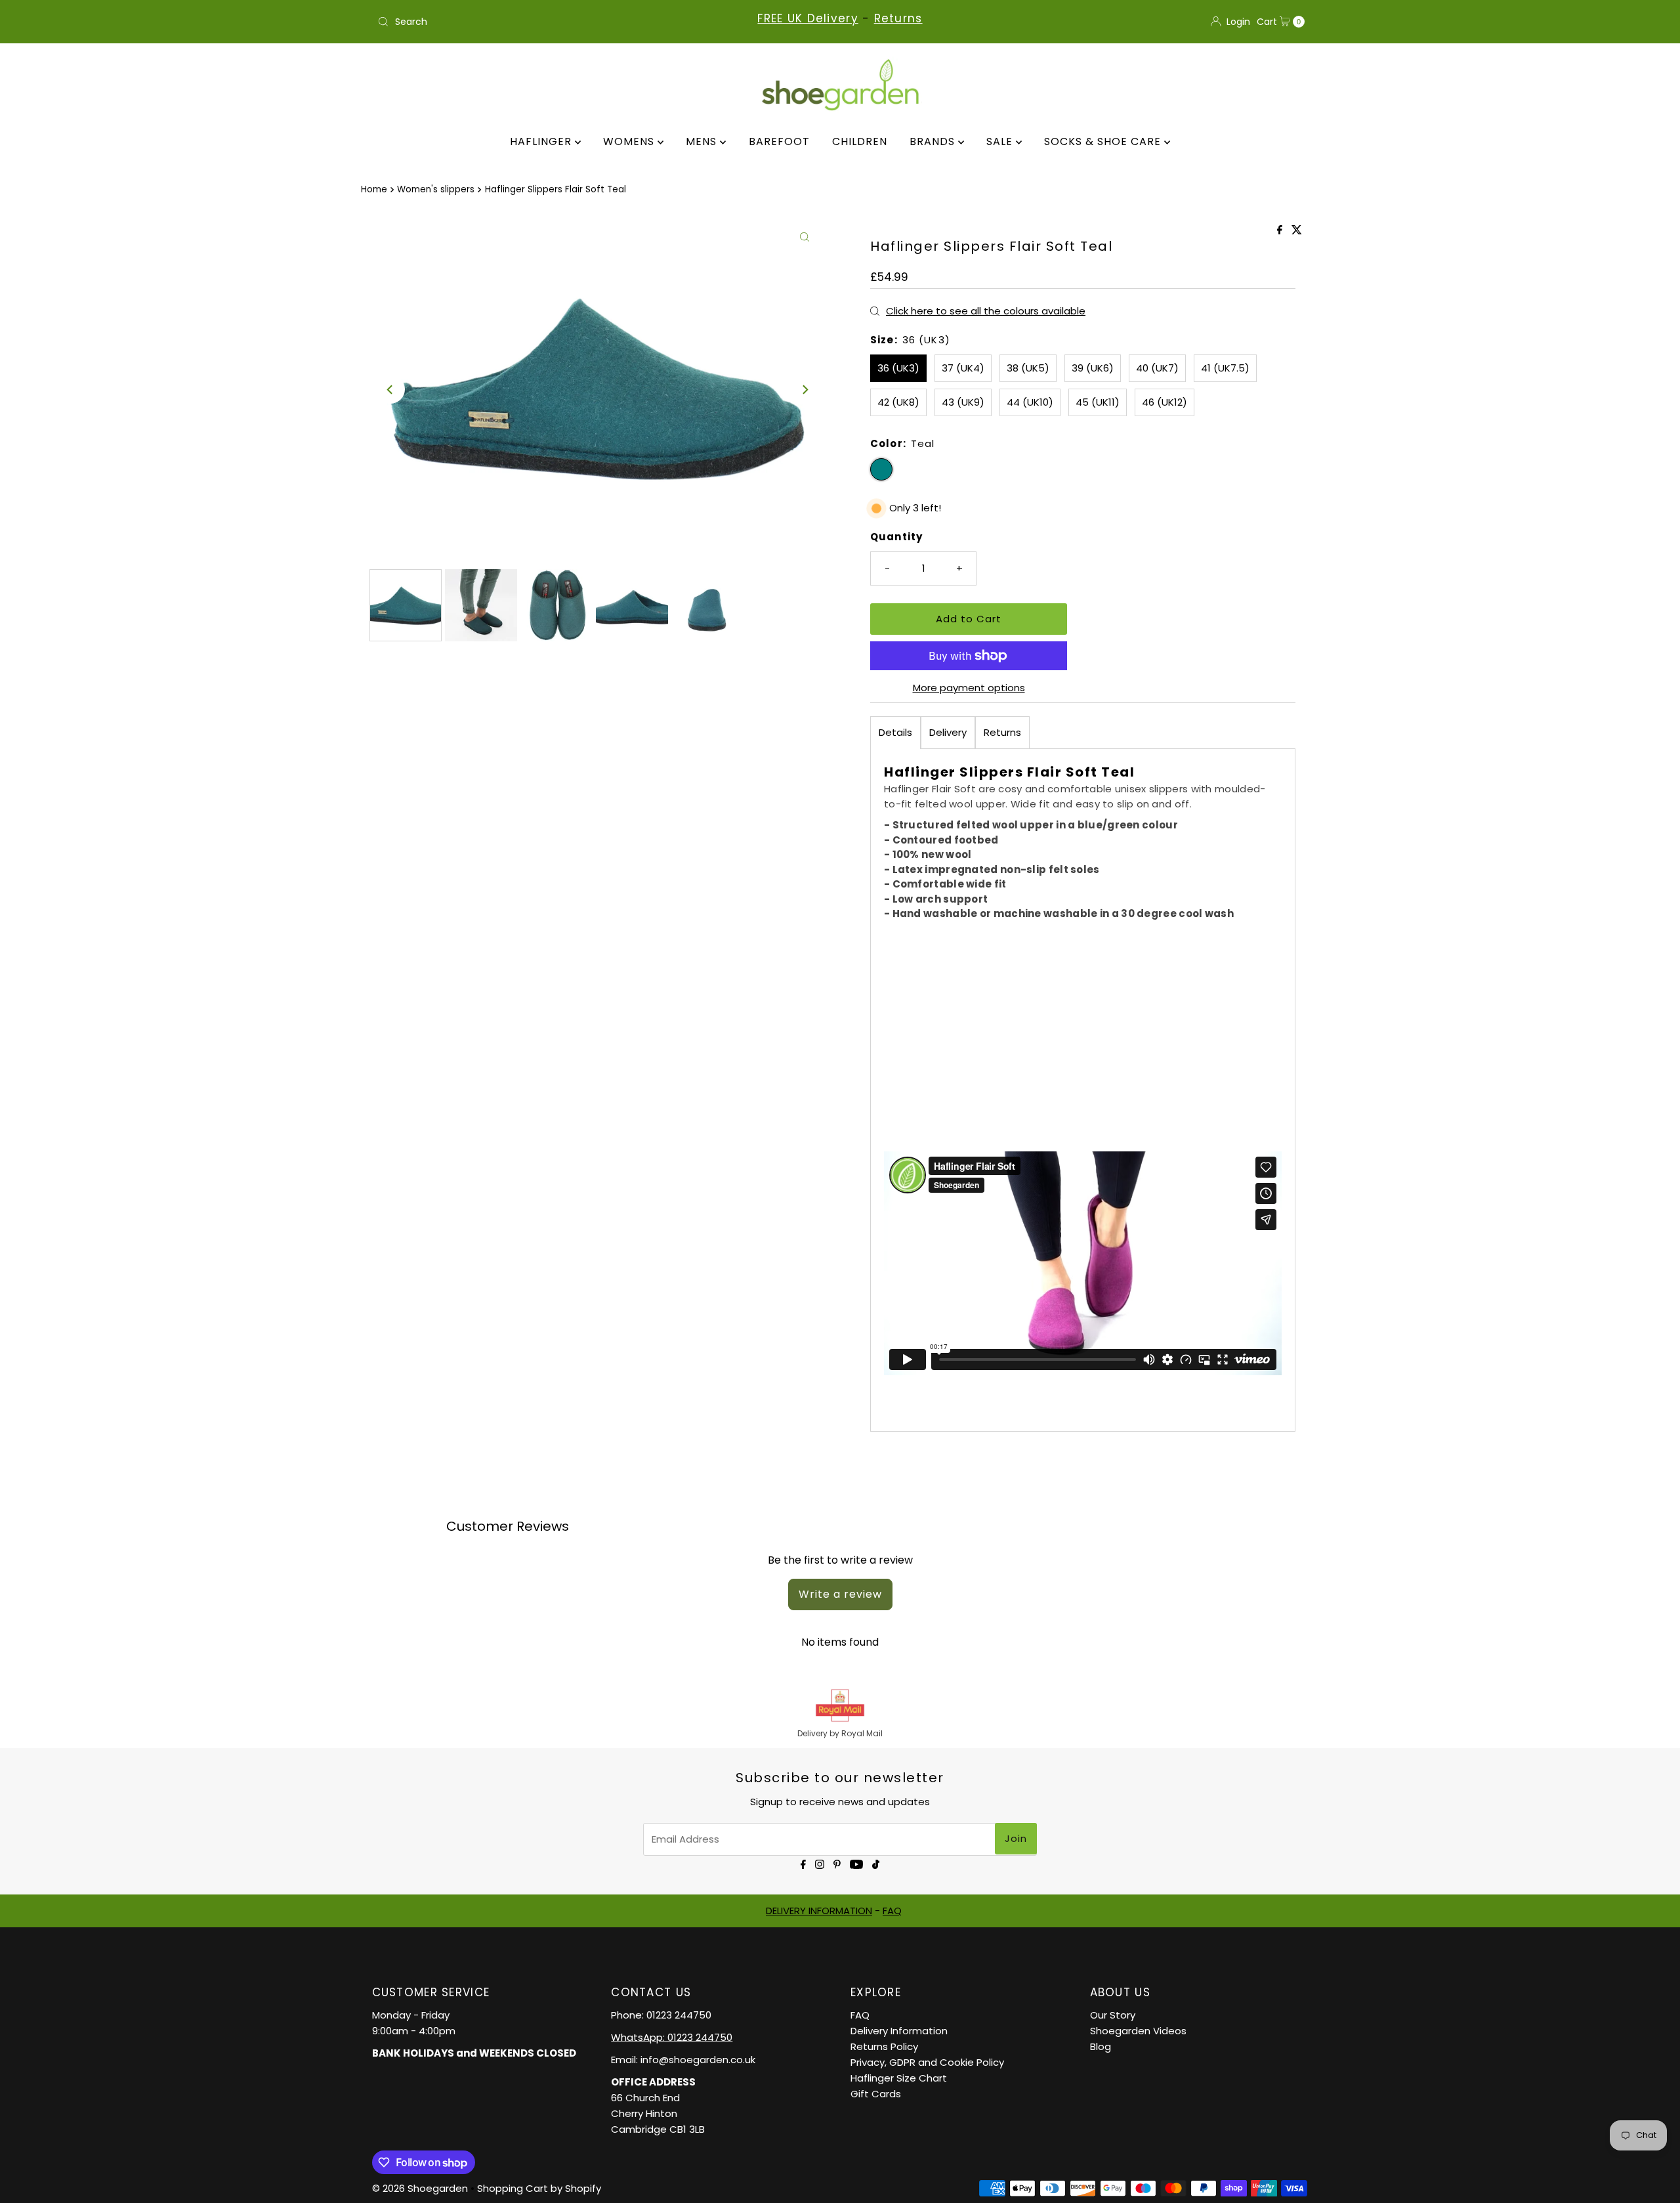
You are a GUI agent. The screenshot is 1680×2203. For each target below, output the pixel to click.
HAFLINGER (542, 141)
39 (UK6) (1093, 368)
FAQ (892, 1911)
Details (895, 732)
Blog (1101, 2046)
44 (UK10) (1030, 402)
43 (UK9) (963, 402)
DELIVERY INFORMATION (819, 1911)
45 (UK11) (1098, 402)
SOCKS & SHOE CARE (1104, 141)
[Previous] (390, 389)
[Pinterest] (837, 1863)
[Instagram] (820, 1863)
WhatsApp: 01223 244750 (672, 2037)
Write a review (840, 1594)
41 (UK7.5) (1225, 368)
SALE (1001, 141)
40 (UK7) (1157, 368)
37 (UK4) (963, 368)
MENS (703, 141)
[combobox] (525, 22)
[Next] (805, 389)
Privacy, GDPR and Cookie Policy (927, 2062)
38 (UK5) (1028, 368)
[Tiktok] (876, 1863)
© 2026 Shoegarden (420, 2188)
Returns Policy (884, 2046)
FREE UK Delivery (808, 18)
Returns (898, 18)
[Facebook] (803, 1863)
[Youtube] (856, 1863)
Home (374, 189)
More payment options (969, 688)
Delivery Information (899, 2031)
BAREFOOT (779, 141)
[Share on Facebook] (1281, 231)
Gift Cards (876, 2094)
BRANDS (934, 141)
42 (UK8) (898, 402)
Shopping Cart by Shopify (539, 2188)
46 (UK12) (1165, 402)
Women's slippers (436, 189)
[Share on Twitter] (1297, 231)
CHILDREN (860, 141)
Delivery (948, 732)
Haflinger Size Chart (899, 2078)
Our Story (1113, 2015)
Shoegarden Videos (1138, 2031)
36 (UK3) (898, 368)
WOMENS (630, 141)
